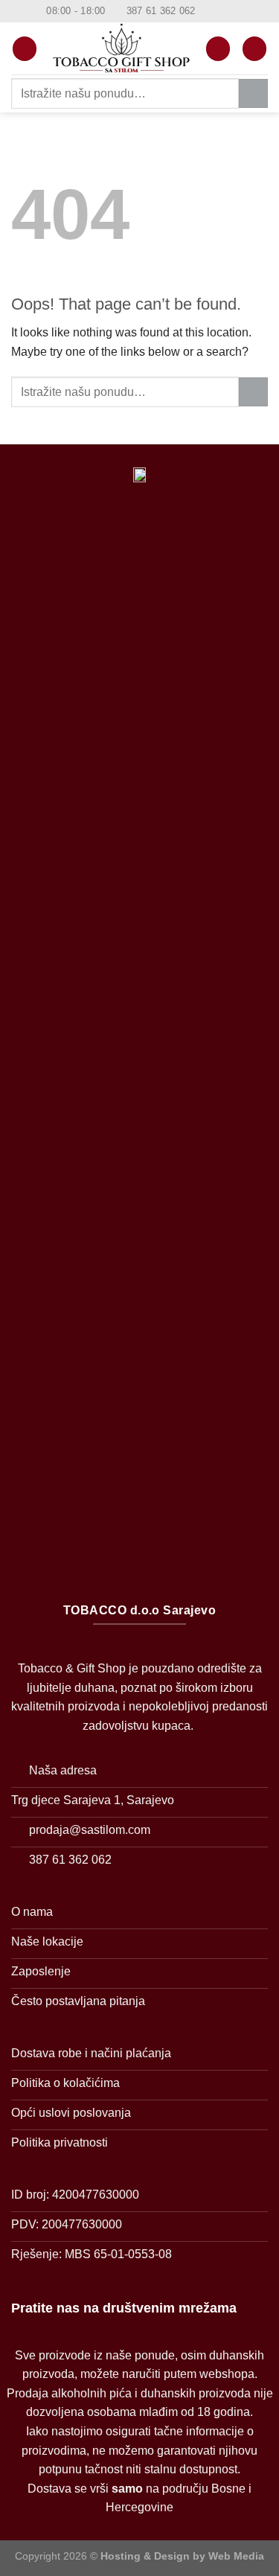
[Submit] (253, 93)
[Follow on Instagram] (222, 11)
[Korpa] (254, 49)
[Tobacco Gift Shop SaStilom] (121, 49)
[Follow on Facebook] (208, 11)
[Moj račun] (218, 49)
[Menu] (25, 49)
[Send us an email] (236, 11)
